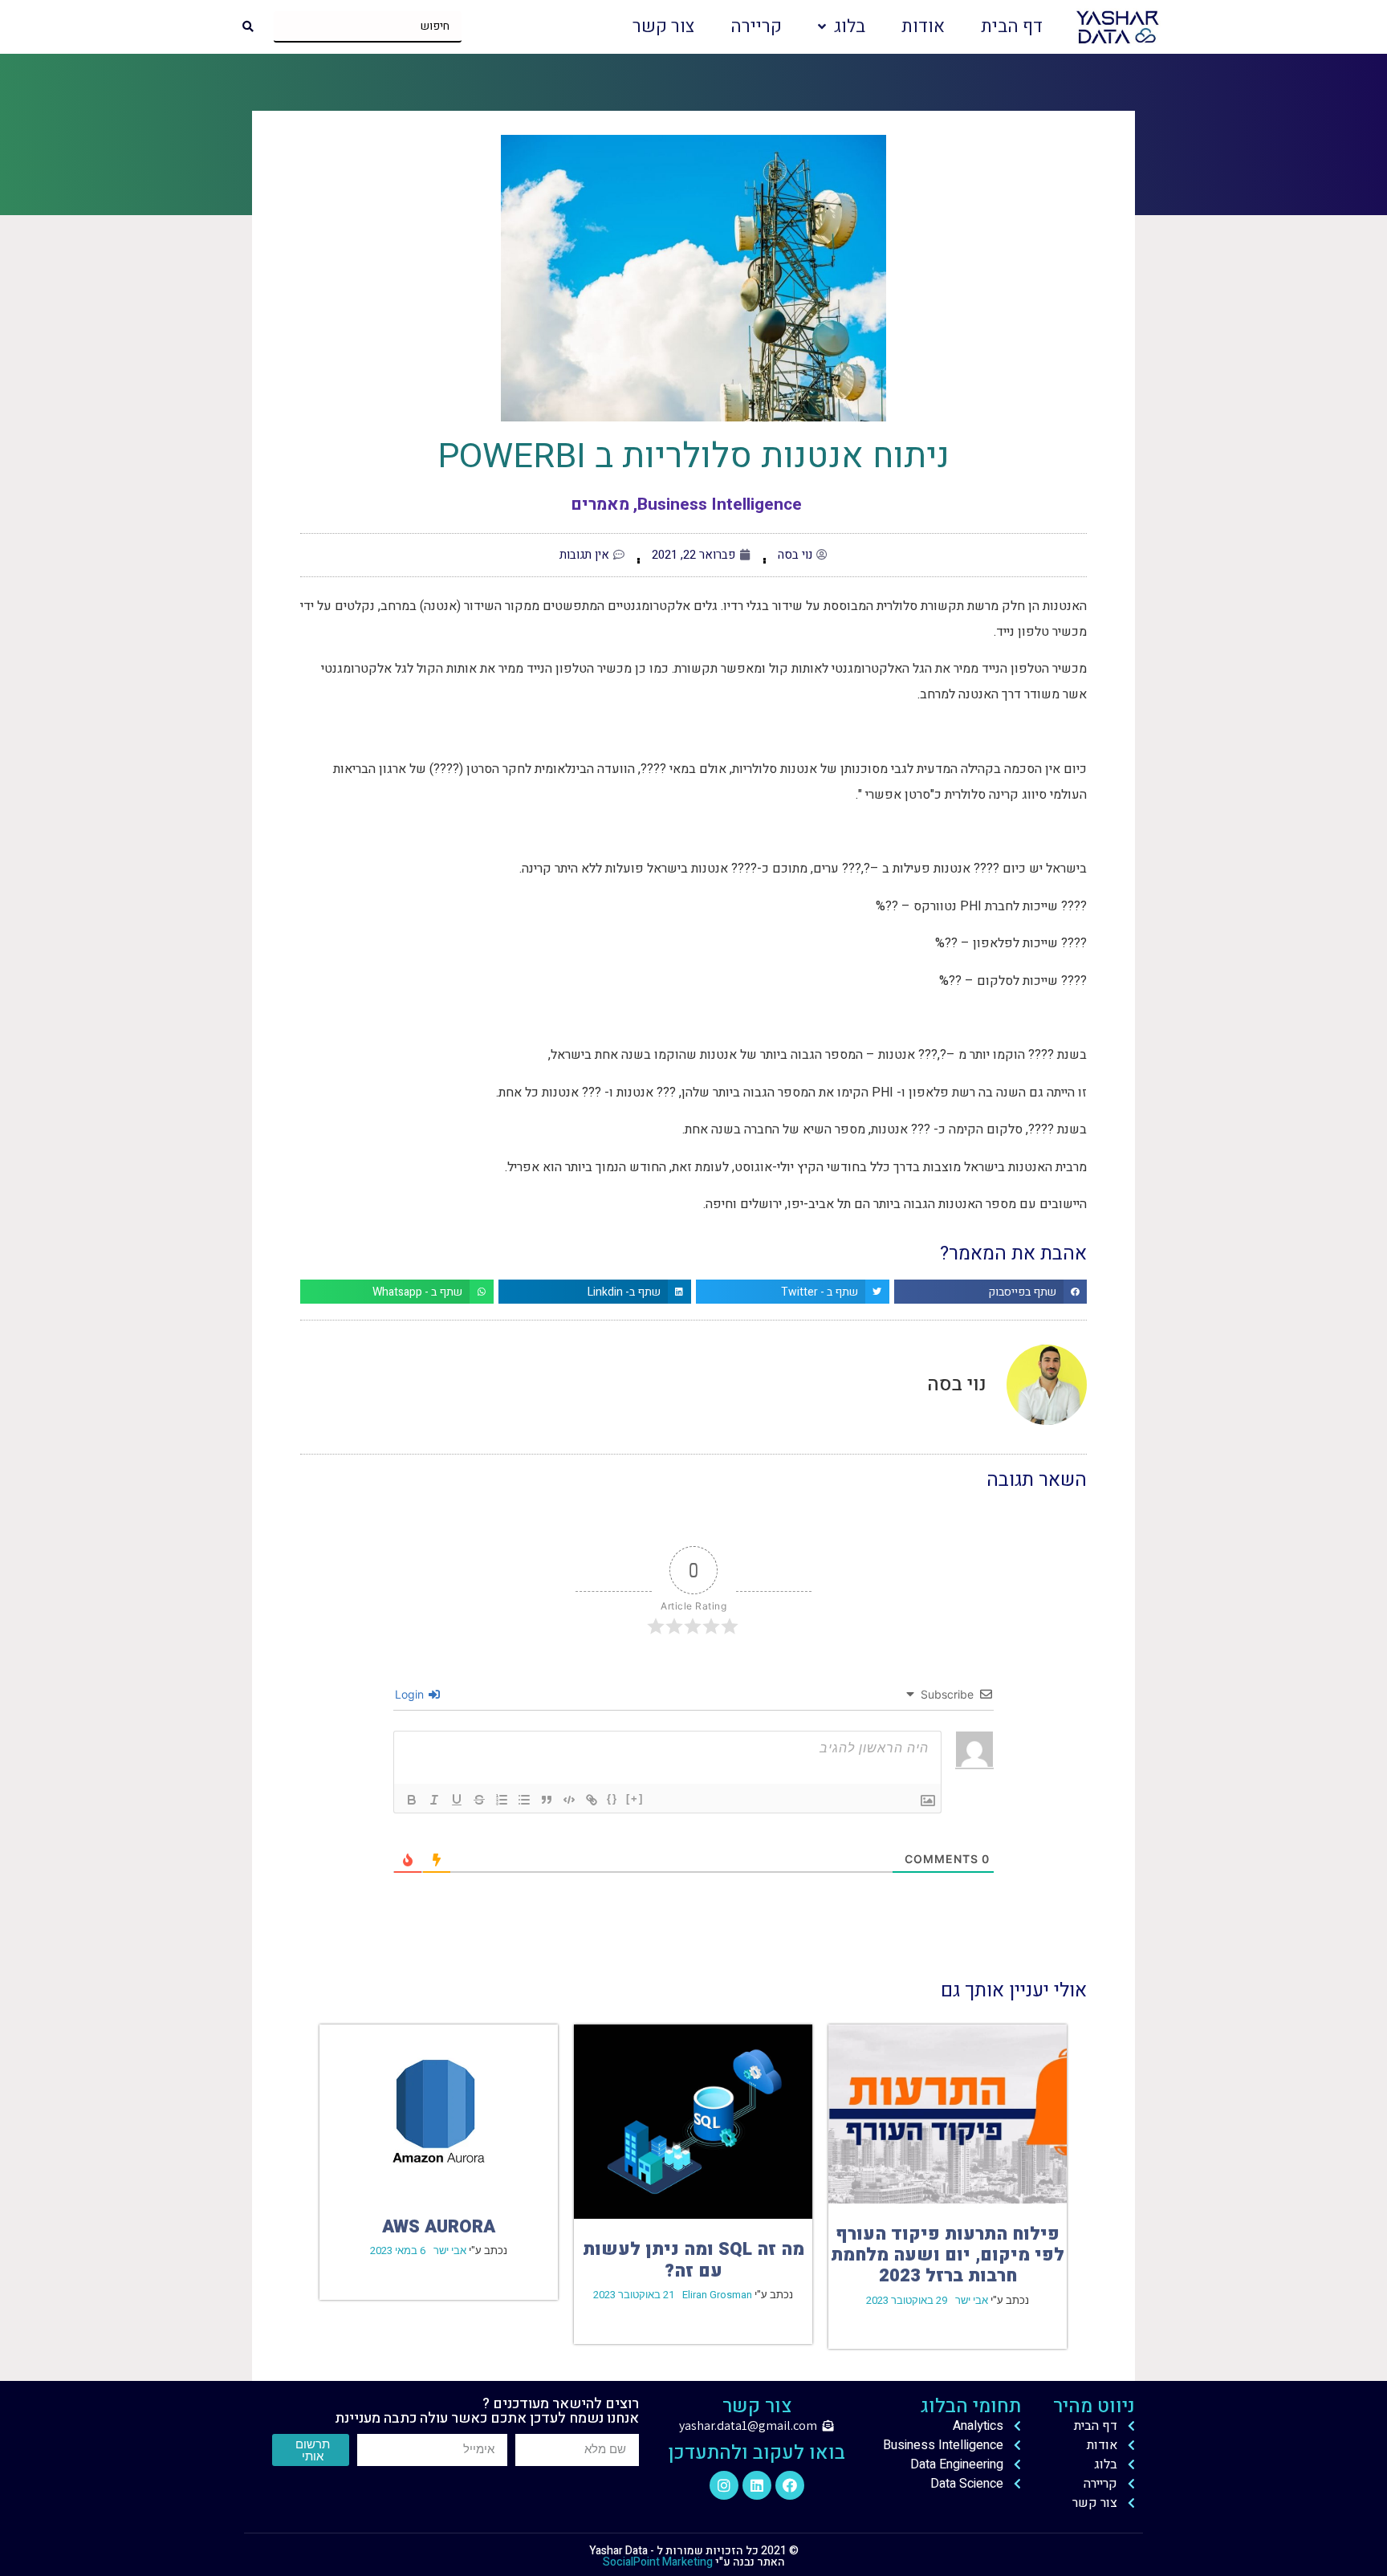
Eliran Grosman (717, 2295)
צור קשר (663, 26)
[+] (635, 1799)
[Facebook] (790, 2485)
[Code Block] (569, 1800)
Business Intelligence (720, 505)
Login (411, 1694)
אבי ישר (972, 2300)
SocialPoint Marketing (658, 2562)
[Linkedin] (757, 2485)
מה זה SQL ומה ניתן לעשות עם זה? (693, 2260)
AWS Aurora (439, 2227)
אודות (923, 26)
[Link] (592, 1800)
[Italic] (434, 1800)
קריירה (756, 26)
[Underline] (457, 1800)
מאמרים (600, 505)
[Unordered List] (524, 1800)
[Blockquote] (547, 1800)
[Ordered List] (502, 1800)
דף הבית (1012, 26)
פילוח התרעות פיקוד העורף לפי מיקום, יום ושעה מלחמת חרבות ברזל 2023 (948, 2255)
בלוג (850, 26)
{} (612, 1799)
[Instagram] (724, 2485)
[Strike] (479, 1800)
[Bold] (412, 1800)
